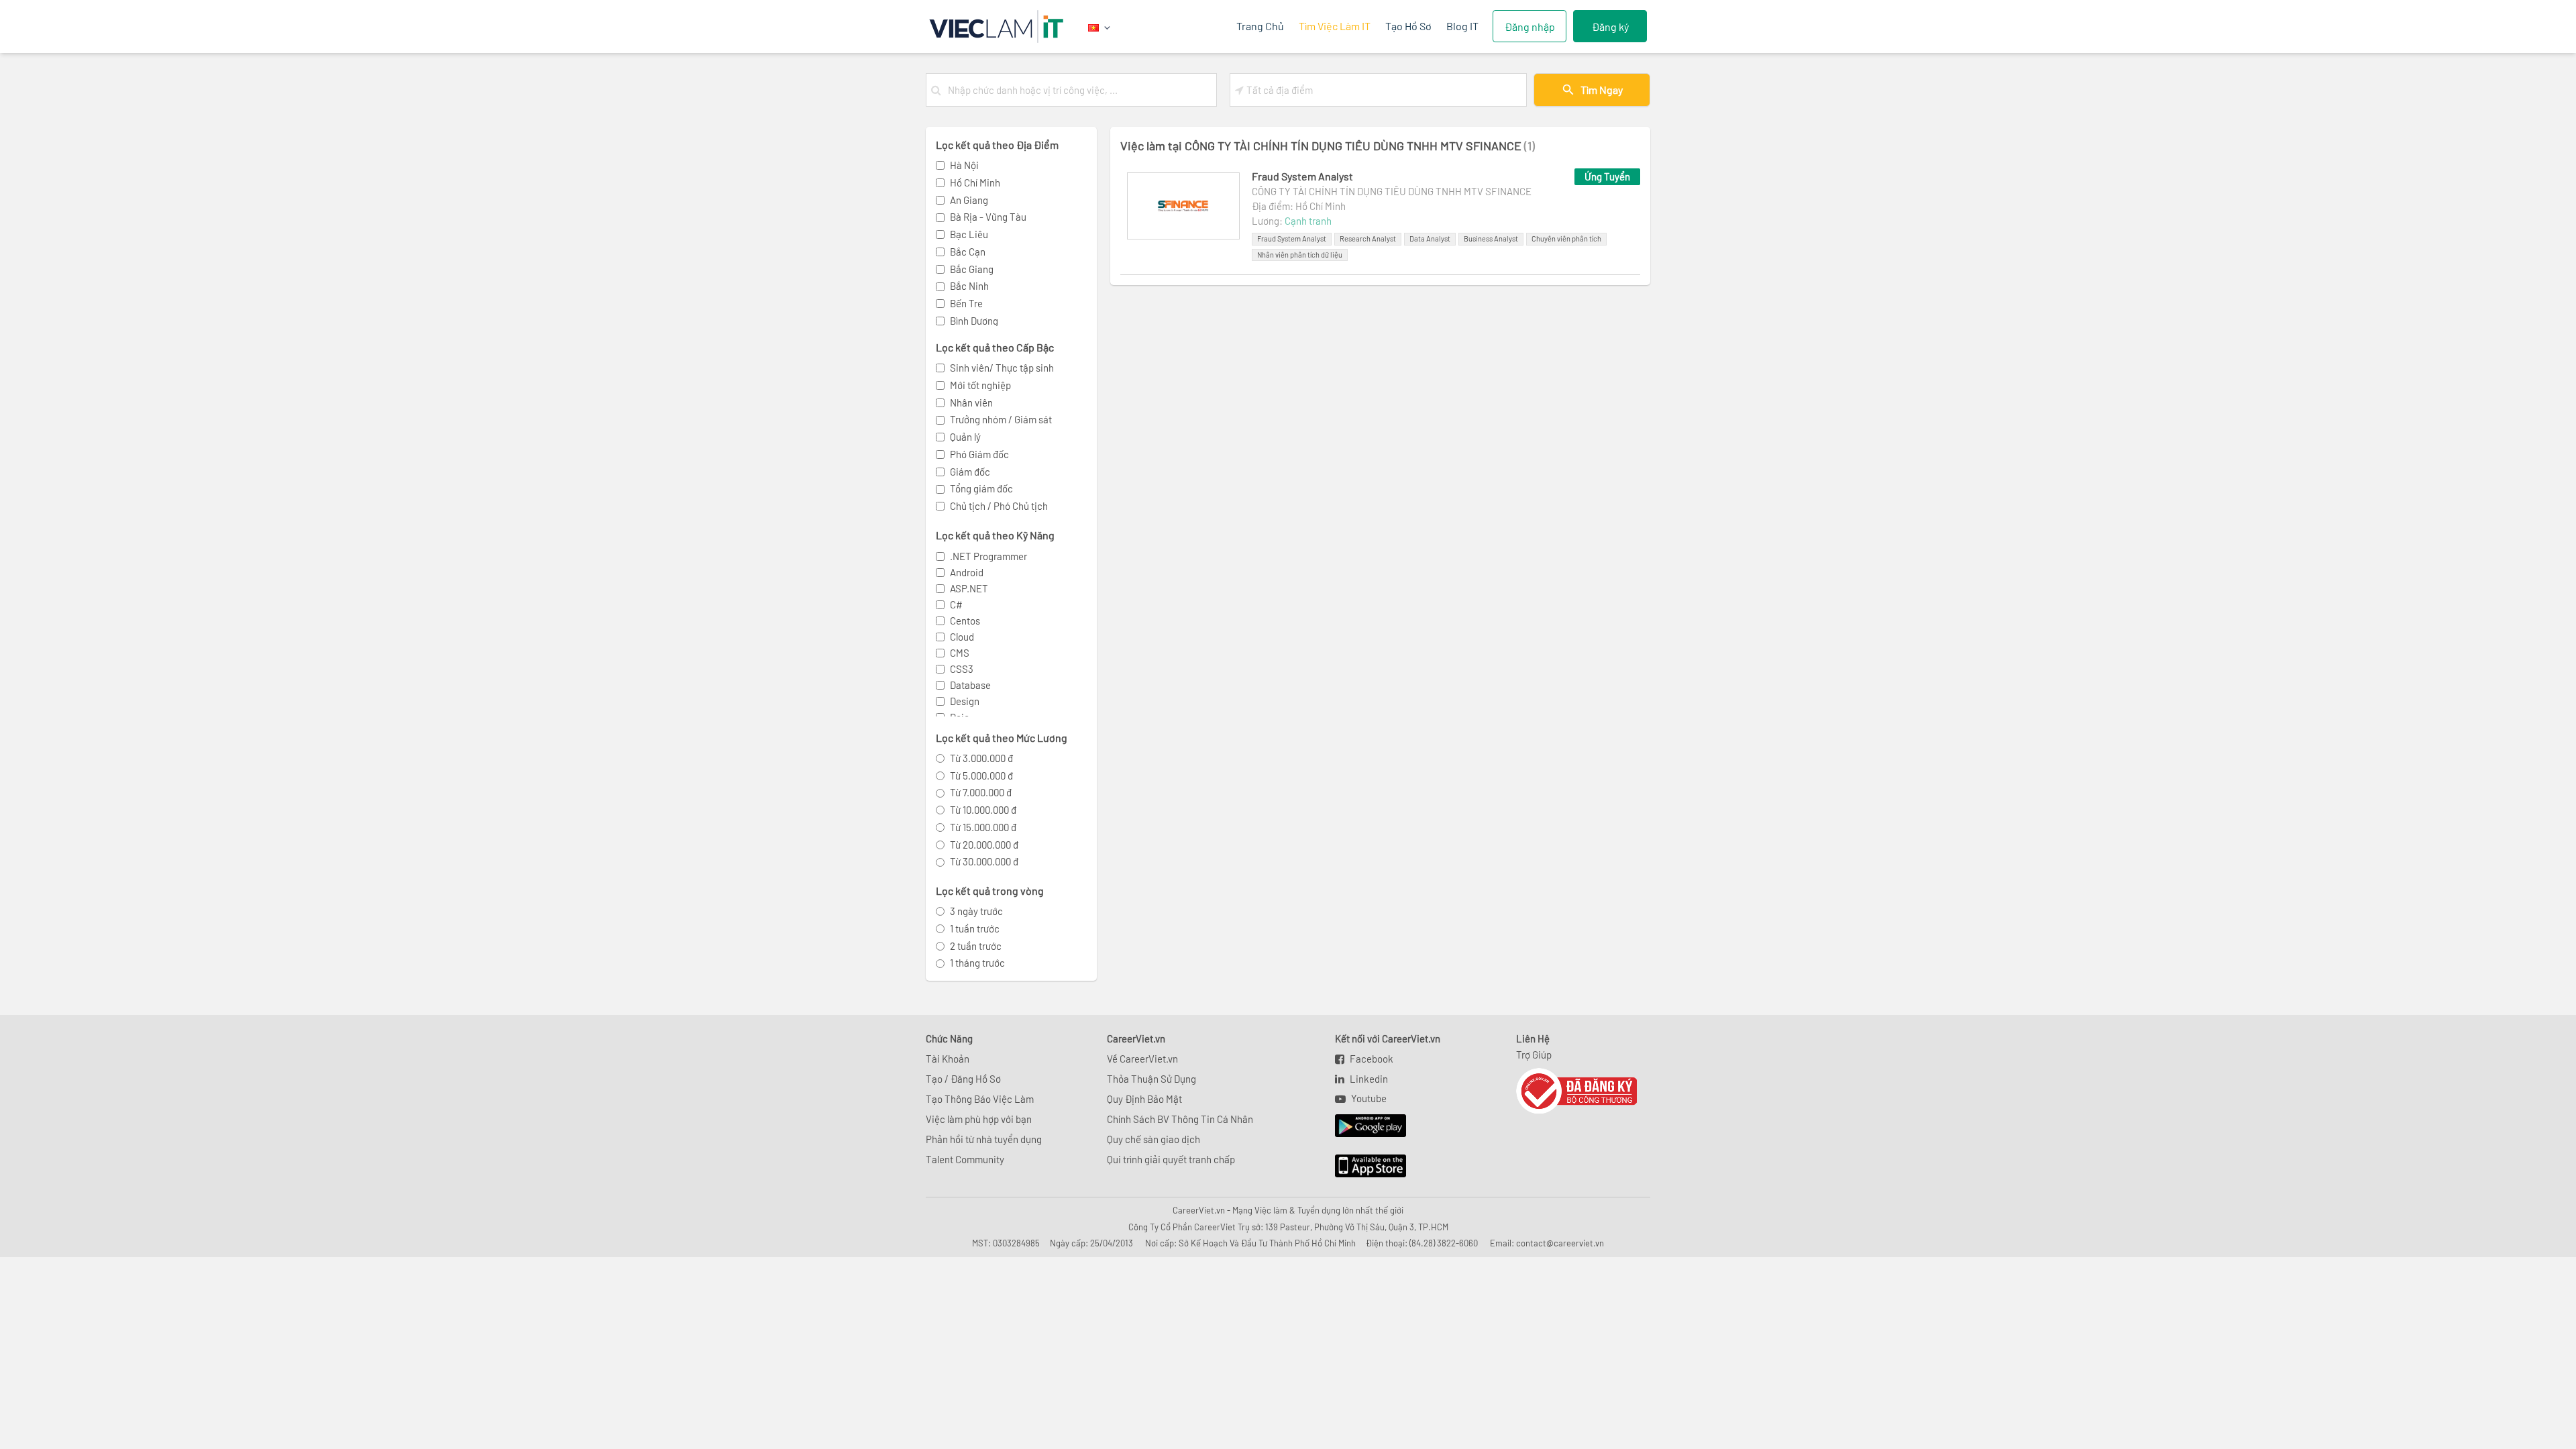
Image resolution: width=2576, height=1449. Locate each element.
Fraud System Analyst (1302, 176)
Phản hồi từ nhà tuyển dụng (984, 1139)
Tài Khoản (948, 1059)
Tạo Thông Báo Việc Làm (980, 1099)
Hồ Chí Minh (975, 182)
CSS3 (962, 669)
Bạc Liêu (969, 234)
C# (956, 604)
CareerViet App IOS (1360, 1167)
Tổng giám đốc (981, 488)
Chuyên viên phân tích (1566, 238)
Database (970, 685)
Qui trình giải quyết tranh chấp (1171, 1159)
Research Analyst (1368, 238)
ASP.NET (969, 588)
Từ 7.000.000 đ (981, 792)
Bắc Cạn (968, 252)
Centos (965, 621)
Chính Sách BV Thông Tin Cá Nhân (1180, 1119)
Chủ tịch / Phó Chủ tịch (999, 506)
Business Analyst (1491, 238)
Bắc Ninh (969, 286)
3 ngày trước (976, 911)
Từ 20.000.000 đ (984, 845)
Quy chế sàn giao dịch (1153, 1139)
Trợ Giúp (1534, 1055)
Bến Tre (966, 303)
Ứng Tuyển (1607, 176)
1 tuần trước (975, 928)
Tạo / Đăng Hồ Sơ (963, 1079)
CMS (960, 653)
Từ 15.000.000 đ (983, 827)
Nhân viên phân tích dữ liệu (1300, 255)
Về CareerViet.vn (1142, 1059)
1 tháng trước (977, 963)
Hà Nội (964, 165)
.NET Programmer (988, 556)
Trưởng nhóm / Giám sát (1001, 419)
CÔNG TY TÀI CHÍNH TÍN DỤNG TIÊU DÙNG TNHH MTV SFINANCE (1392, 191)
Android (967, 572)
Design (965, 701)
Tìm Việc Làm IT (1335, 26)
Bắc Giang (972, 269)
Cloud (962, 637)
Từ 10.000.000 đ (983, 810)
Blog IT (1462, 26)
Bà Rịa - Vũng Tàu (988, 217)
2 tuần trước (976, 946)
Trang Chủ (1260, 26)
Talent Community (965, 1159)
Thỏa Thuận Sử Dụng (1151, 1079)
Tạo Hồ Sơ (1408, 26)
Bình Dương (974, 321)
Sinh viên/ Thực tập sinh (1002, 368)
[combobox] (1079, 90)
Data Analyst (1430, 238)
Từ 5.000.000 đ (981, 775)
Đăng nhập (1530, 26)
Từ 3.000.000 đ (981, 758)
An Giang (969, 200)
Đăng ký (1610, 26)
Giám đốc (970, 472)
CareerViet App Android (1364, 1126)
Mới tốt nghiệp (980, 385)
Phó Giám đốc (979, 454)
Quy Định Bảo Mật (1144, 1099)
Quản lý (965, 437)
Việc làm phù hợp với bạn (979, 1119)
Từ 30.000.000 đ (984, 861)
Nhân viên (971, 402)
